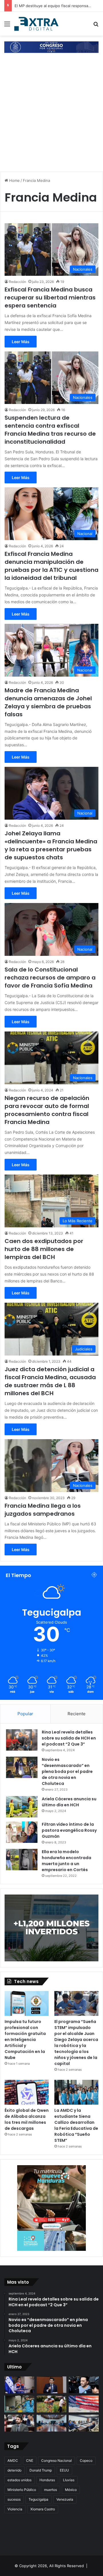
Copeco (86, 2461)
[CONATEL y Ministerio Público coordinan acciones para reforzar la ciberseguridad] (84, 2423)
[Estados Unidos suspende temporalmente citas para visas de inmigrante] (84, 2404)
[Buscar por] (96, 26)
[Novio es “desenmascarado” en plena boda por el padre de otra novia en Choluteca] (22, 1767)
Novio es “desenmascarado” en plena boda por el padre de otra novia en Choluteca (67, 1771)
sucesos (14, 2499)
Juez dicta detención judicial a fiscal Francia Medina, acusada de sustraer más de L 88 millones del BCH (50, 1381)
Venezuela (65, 2499)
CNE (30, 2461)
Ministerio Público (22, 2490)
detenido (14, 2470)
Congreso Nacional (57, 2461)
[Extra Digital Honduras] (37, 24)
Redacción (17, 282)
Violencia (15, 2509)
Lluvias (69, 2480)
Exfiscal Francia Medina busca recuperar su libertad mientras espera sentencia (50, 297)
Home (14, 180)
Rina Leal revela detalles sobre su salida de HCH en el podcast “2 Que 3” (69, 1738)
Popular (25, 1714)
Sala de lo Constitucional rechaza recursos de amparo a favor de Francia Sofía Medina (50, 978)
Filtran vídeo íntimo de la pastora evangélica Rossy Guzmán (69, 1830)
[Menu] (7, 26)
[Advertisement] (51, 113)
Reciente (77, 1714)
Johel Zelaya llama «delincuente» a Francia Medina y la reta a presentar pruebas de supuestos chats (51, 845)
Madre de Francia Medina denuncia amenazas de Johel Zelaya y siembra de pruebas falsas (48, 702)
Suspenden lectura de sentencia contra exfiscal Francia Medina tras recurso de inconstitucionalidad (50, 430)
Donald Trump (41, 2470)
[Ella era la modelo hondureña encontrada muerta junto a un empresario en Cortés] (22, 1860)
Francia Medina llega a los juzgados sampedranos (43, 1510)
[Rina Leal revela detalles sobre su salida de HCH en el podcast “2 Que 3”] (22, 1740)
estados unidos (19, 2480)
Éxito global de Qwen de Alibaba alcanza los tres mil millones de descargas (27, 2119)
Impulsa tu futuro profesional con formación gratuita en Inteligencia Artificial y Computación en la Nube (25, 2040)
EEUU (64, 2470)
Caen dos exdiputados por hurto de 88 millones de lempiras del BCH (44, 1249)
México (71, 2490)
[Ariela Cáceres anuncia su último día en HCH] (22, 1807)
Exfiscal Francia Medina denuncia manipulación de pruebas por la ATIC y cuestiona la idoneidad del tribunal (51, 566)
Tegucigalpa (38, 2499)
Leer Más (21, 342)
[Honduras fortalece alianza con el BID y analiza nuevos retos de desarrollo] (52, 2423)
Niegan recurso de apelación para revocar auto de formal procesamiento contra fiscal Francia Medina (47, 1110)
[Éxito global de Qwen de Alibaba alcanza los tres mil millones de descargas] (27, 2092)
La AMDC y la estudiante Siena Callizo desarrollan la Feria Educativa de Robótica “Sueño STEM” (76, 2125)
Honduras (47, 2480)
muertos (50, 2490)
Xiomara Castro (43, 2509)
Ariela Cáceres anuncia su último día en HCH (69, 1802)
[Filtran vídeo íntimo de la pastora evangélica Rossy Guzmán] (22, 1832)
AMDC (13, 2461)
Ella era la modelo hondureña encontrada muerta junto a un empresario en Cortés (67, 1861)
